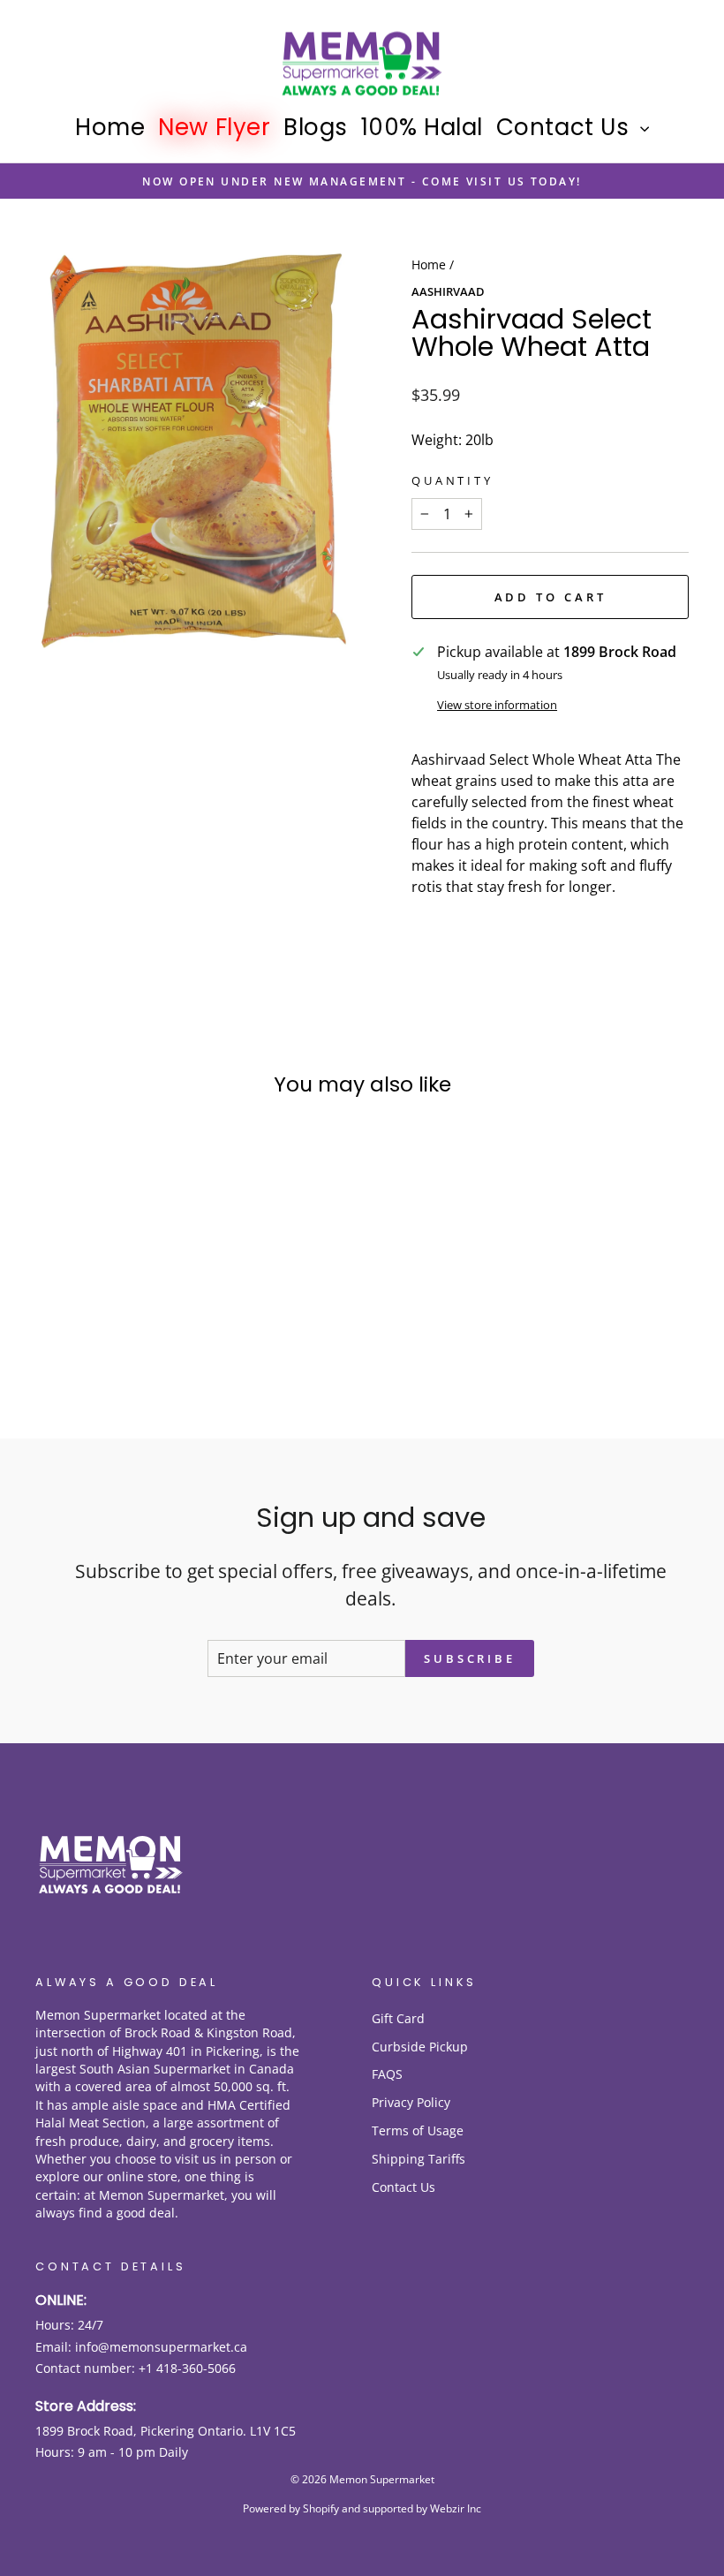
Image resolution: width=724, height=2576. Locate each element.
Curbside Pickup (420, 2047)
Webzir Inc (456, 2508)
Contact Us (566, 127)
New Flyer (214, 127)
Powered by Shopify (291, 2508)
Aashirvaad (448, 291)
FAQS (387, 2074)
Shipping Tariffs (419, 2159)
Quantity (452, 480)
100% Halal (422, 127)
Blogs (316, 127)
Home (110, 127)
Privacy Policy (411, 2102)
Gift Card (398, 2018)
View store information (497, 705)
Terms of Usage (418, 2130)
